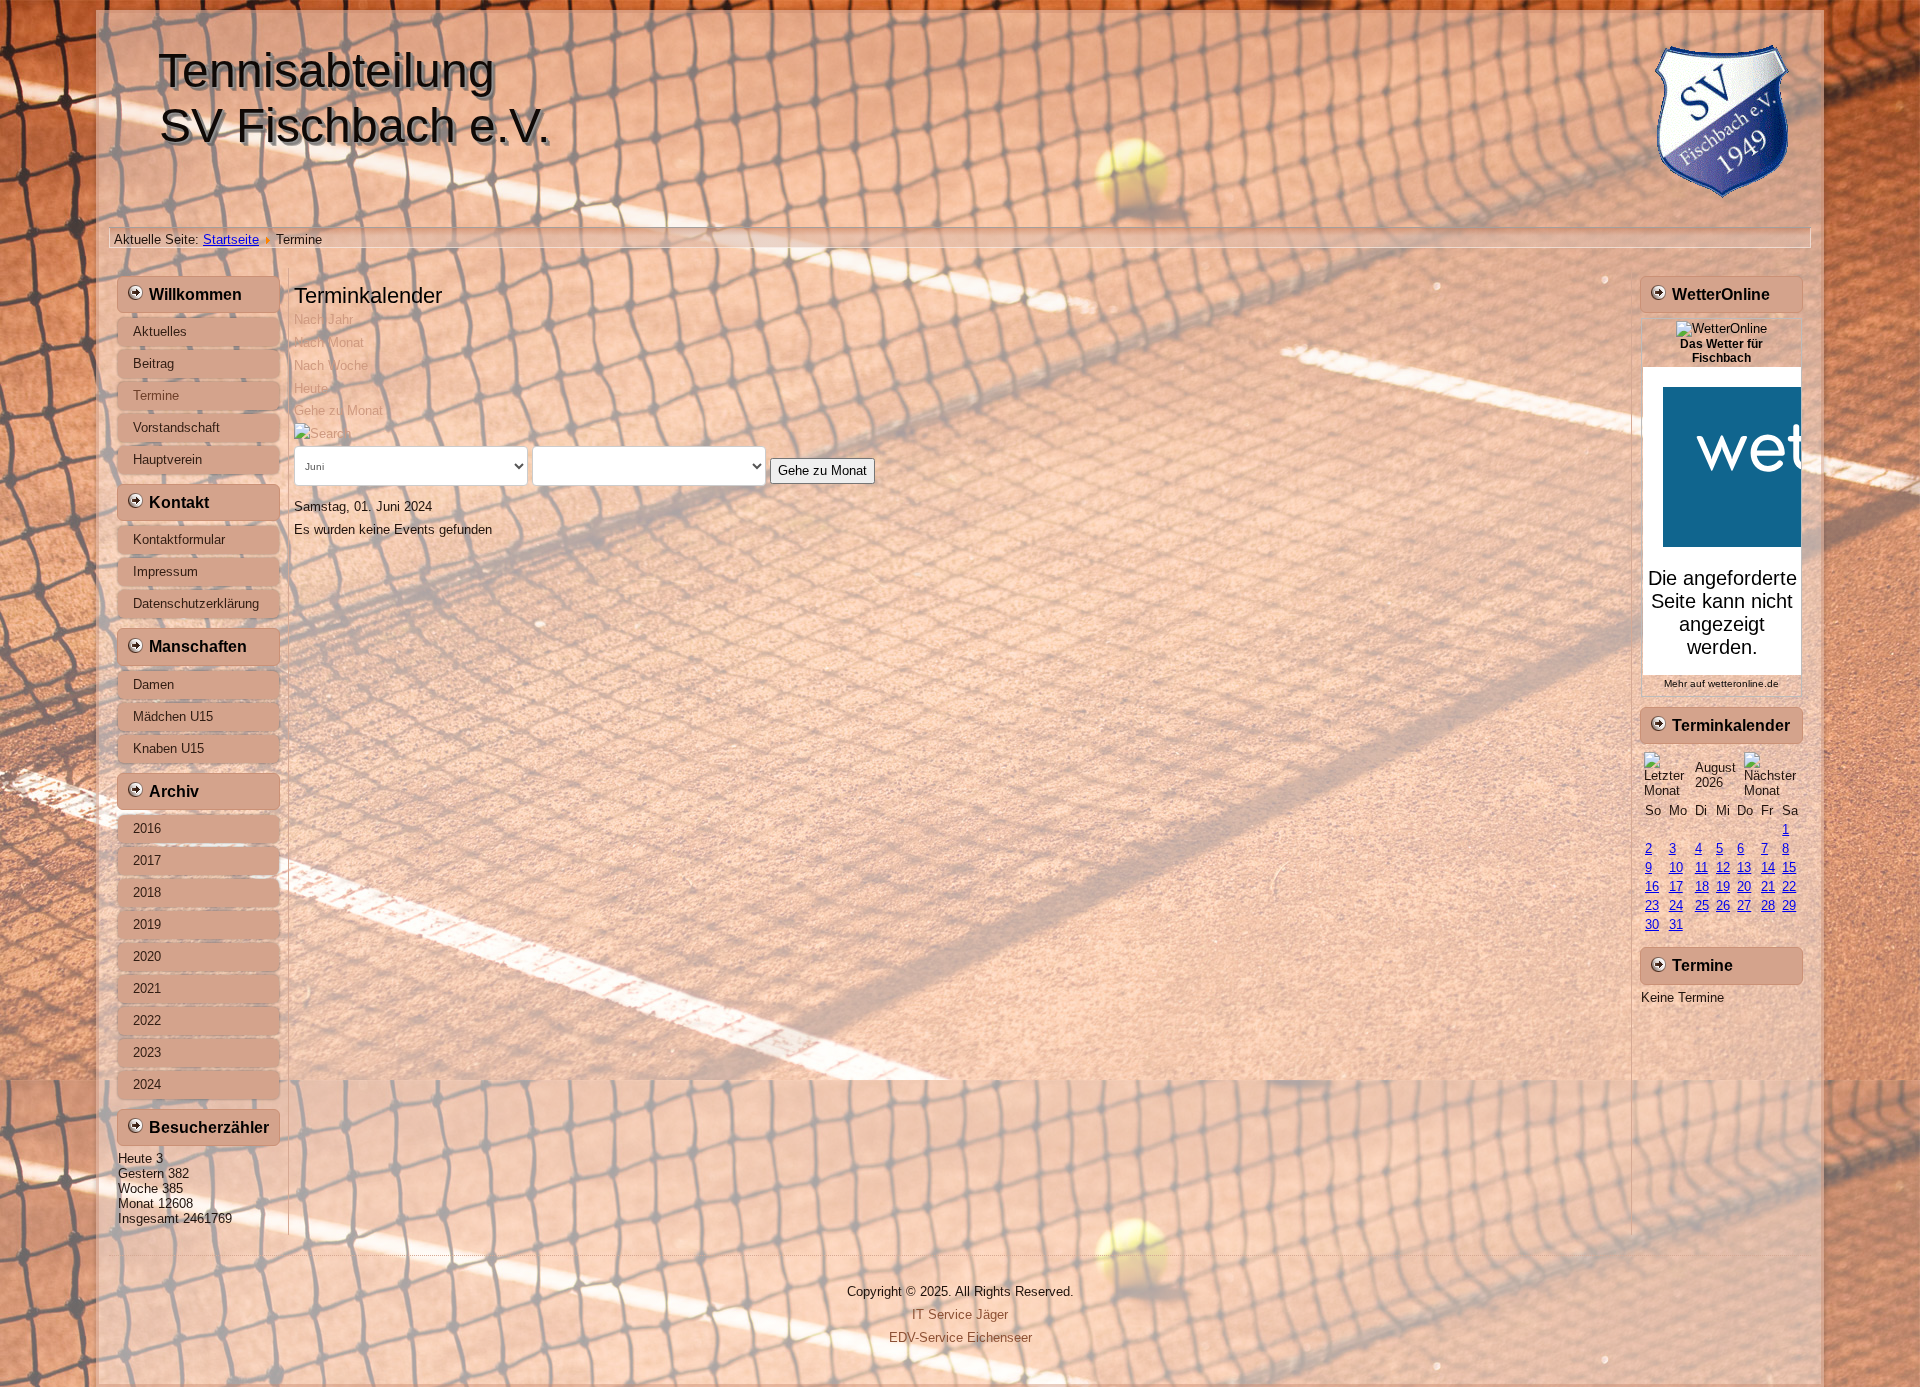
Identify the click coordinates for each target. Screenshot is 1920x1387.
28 (1768, 905)
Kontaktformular (179, 539)
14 (1768, 867)
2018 (147, 892)
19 (1723, 886)
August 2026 (1715, 775)
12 (1723, 867)
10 (1676, 867)
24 (1676, 905)
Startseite (231, 239)
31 (1676, 924)
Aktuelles (160, 331)
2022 (147, 1020)
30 (1652, 924)
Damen (153, 684)
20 (1744, 886)
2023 (147, 1052)
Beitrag (153, 363)
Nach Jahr (323, 319)
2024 (147, 1084)
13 (1744, 867)
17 (1676, 886)
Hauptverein (167, 459)
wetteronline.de (1743, 683)
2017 (147, 860)
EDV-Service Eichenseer (960, 1337)
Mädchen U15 (173, 716)
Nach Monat (329, 342)
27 (1744, 905)
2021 (147, 988)
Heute (311, 388)
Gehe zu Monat (338, 410)
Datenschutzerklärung (196, 603)
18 (1702, 886)
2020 (147, 956)
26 (1723, 905)
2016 (147, 828)
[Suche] (322, 433)
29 (1789, 905)
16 (1652, 886)
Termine (156, 395)
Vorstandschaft (176, 427)
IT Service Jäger (960, 1314)
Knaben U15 (168, 748)
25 (1702, 905)
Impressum (165, 571)
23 (1652, 905)
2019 (147, 924)
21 (1768, 886)
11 (1701, 867)
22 (1789, 886)
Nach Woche (331, 365)
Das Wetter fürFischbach (1721, 351)
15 (1789, 867)
